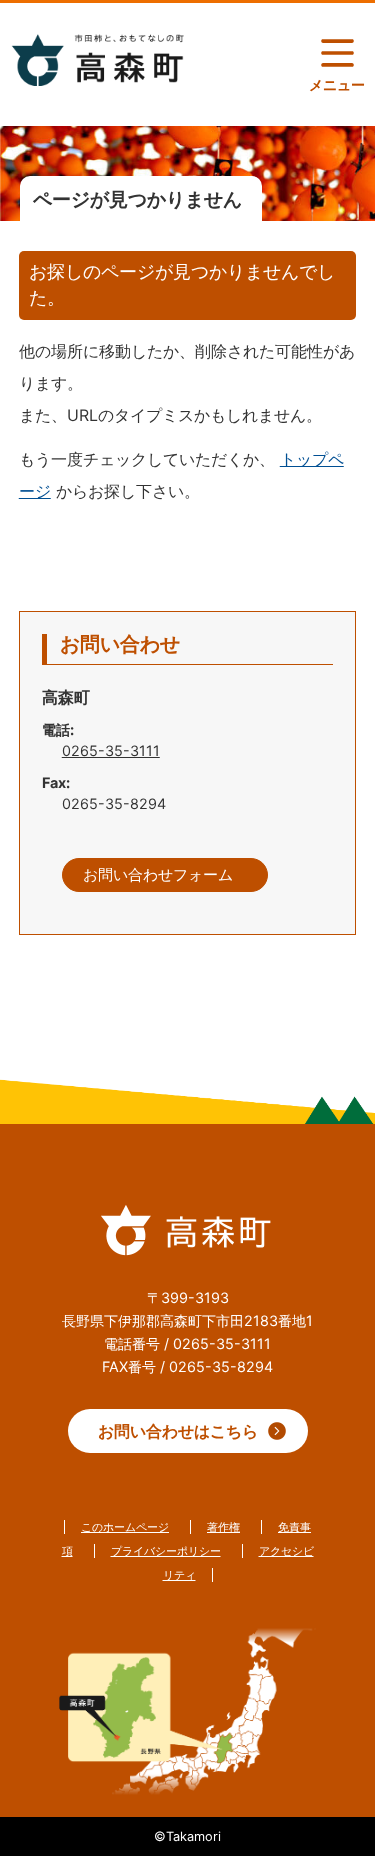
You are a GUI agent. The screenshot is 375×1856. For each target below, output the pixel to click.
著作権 (223, 1527)
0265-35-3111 (111, 750)
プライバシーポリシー (166, 1551)
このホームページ (125, 1527)
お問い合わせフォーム (158, 875)
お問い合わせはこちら (178, 1431)
